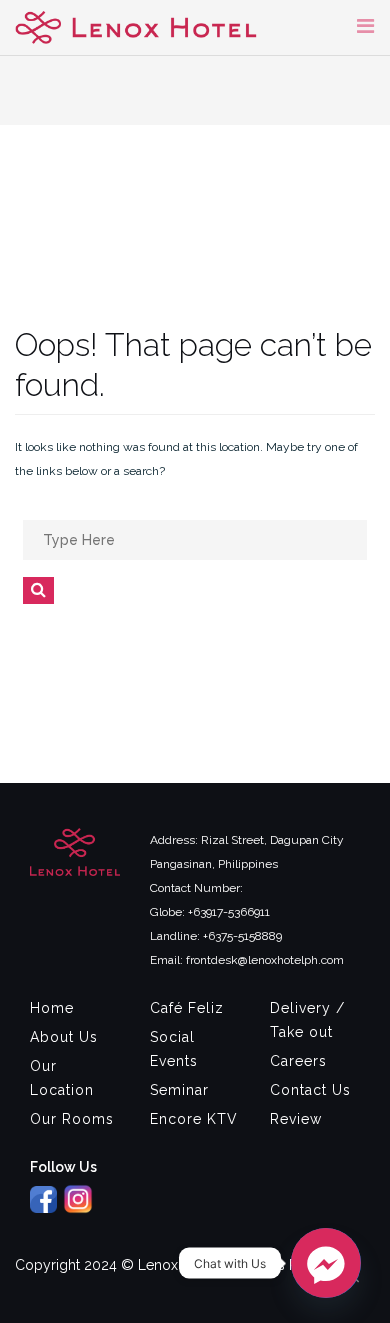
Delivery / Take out (307, 1020)
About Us (64, 1037)
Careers (298, 1061)
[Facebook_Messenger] (326, 1263)
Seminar (179, 1090)
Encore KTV (194, 1119)
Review (296, 1119)
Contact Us (310, 1090)
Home (52, 1008)
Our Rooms (72, 1119)
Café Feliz (187, 1008)
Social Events (174, 1049)
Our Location (62, 1078)
